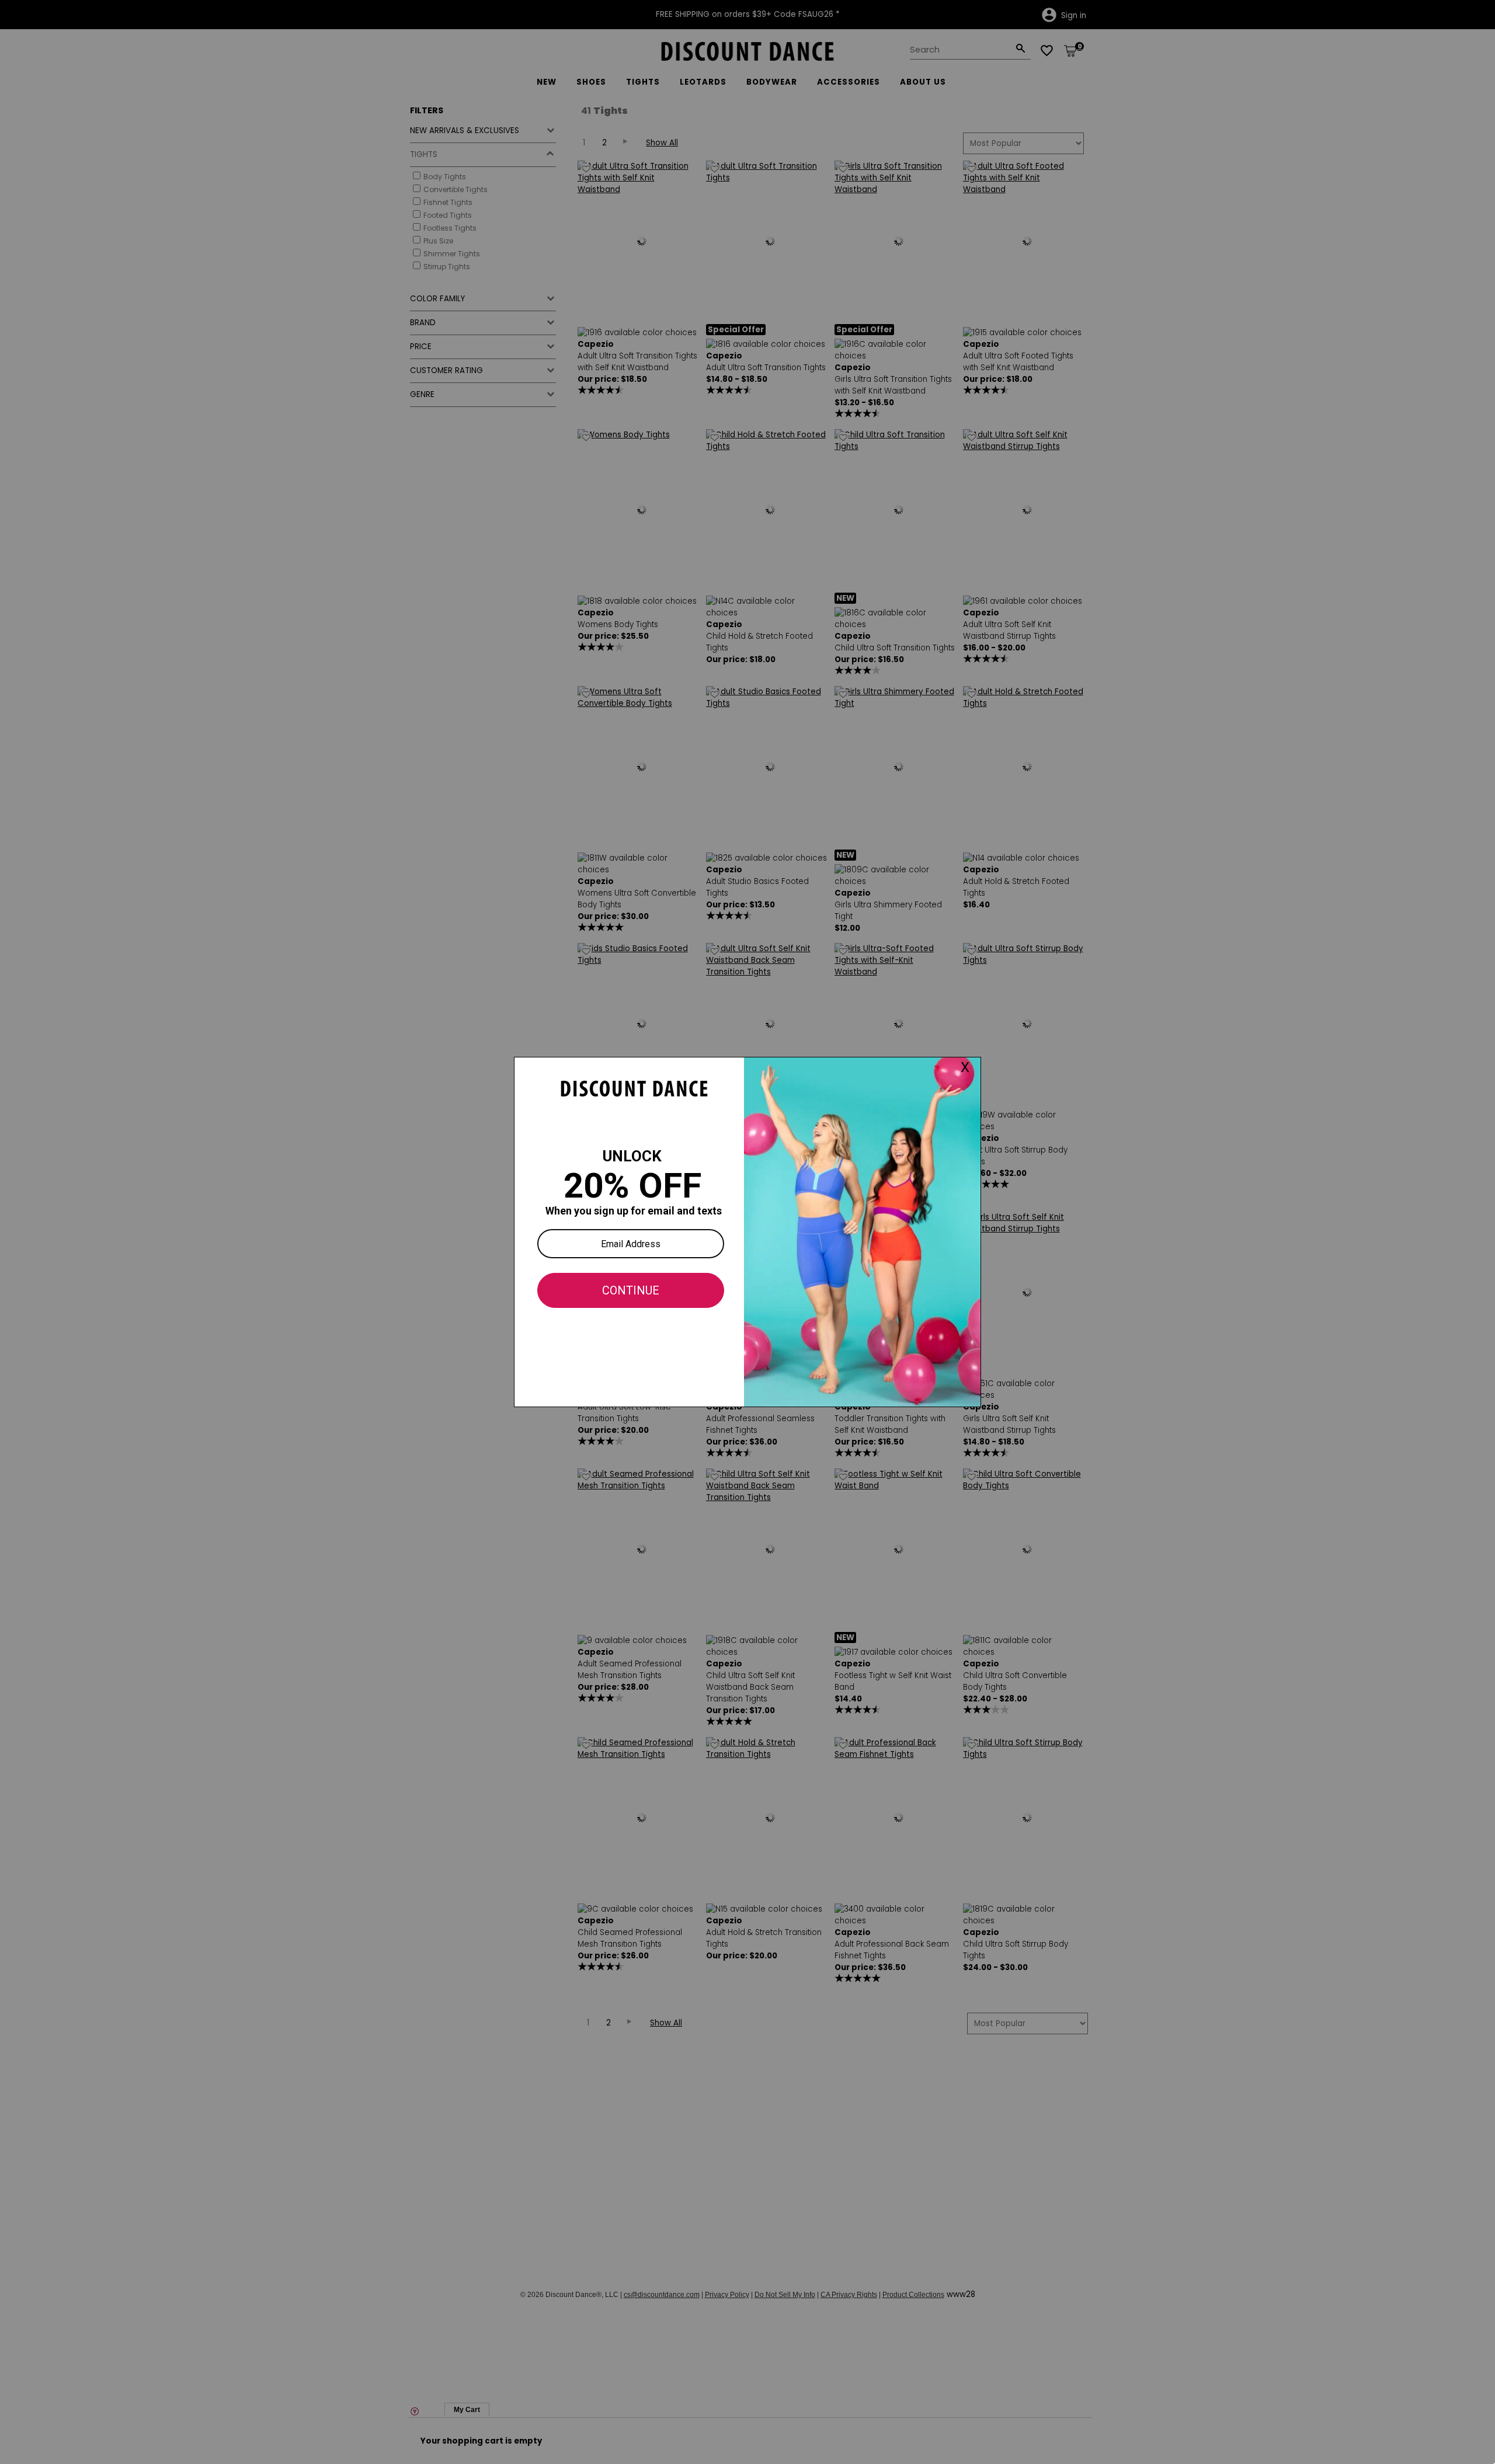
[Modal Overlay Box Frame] (747, 1232)
